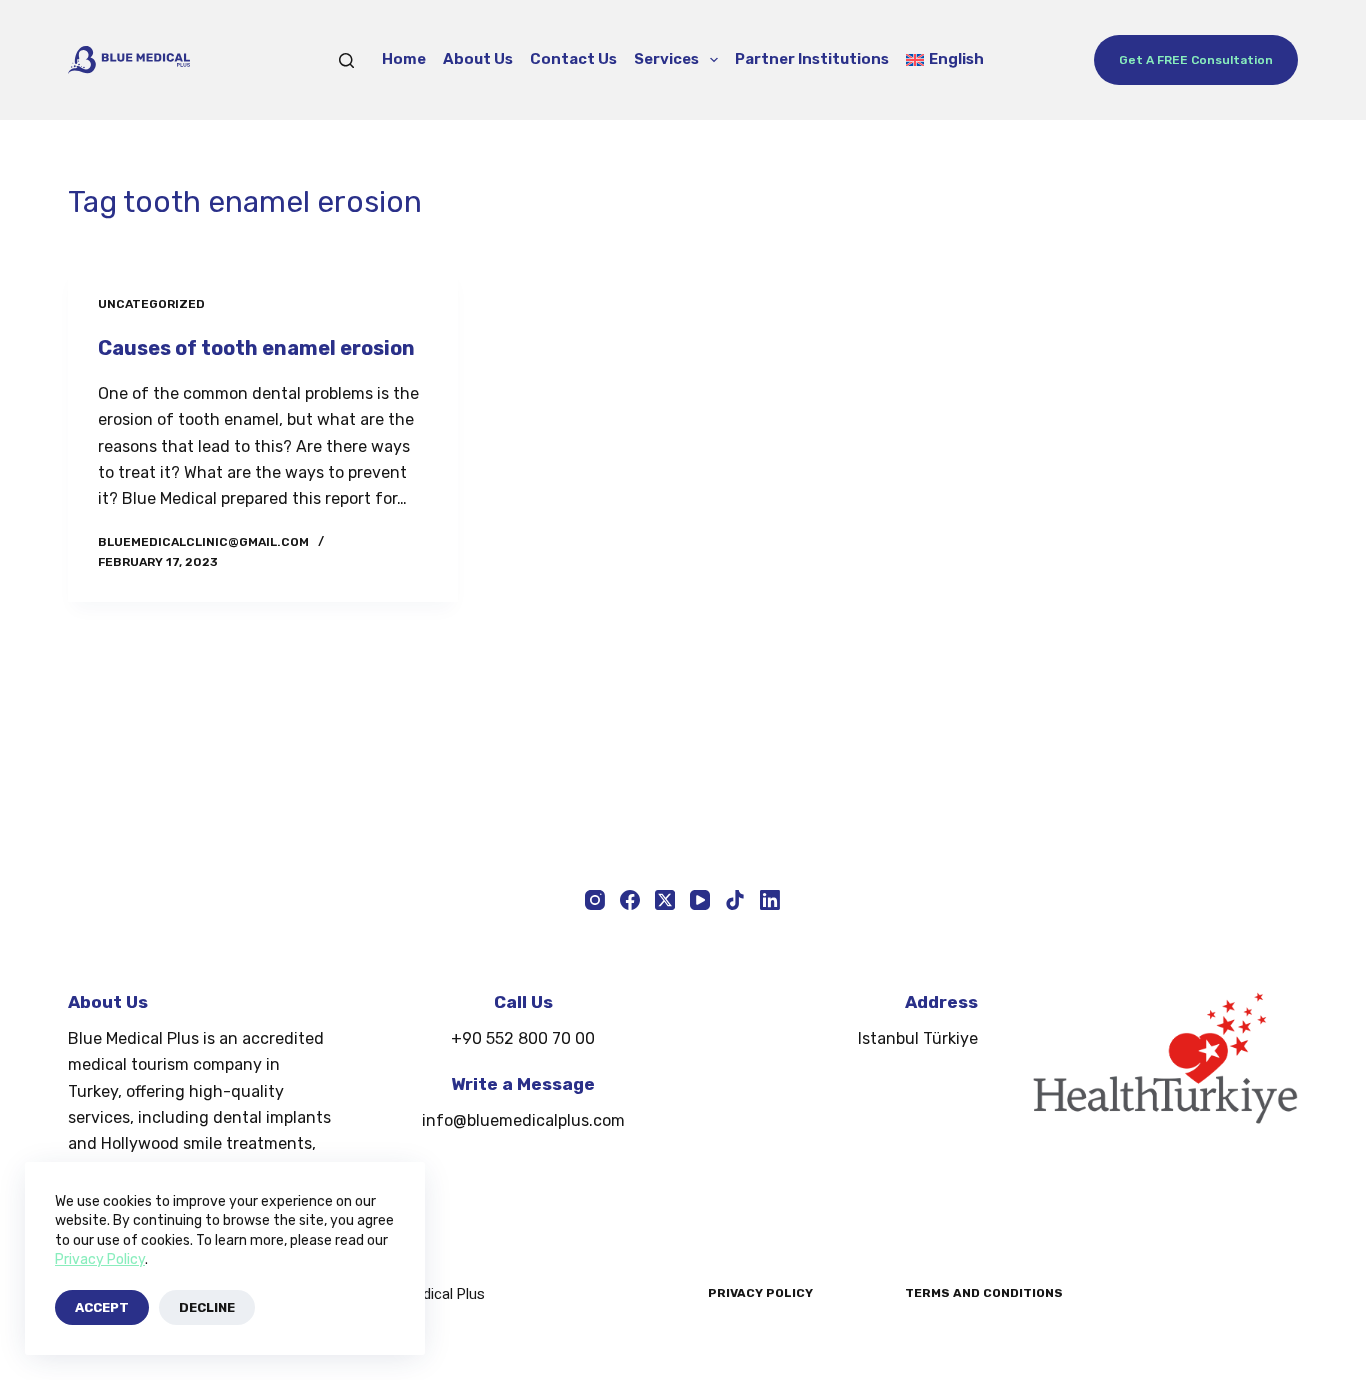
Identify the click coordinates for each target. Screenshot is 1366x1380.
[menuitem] (945, 60)
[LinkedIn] (770, 900)
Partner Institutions (812, 59)
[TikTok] (735, 900)
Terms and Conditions (984, 1293)
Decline (207, 1307)
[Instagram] (595, 900)
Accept (102, 1307)
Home (404, 59)
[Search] (346, 60)
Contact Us (573, 59)
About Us (478, 59)
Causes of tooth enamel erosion (256, 348)
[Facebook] (630, 900)
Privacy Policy (100, 1259)
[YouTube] (700, 900)
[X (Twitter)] (665, 900)
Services (666, 59)
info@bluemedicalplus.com (523, 1120)
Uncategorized (151, 304)
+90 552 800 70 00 (523, 1038)
